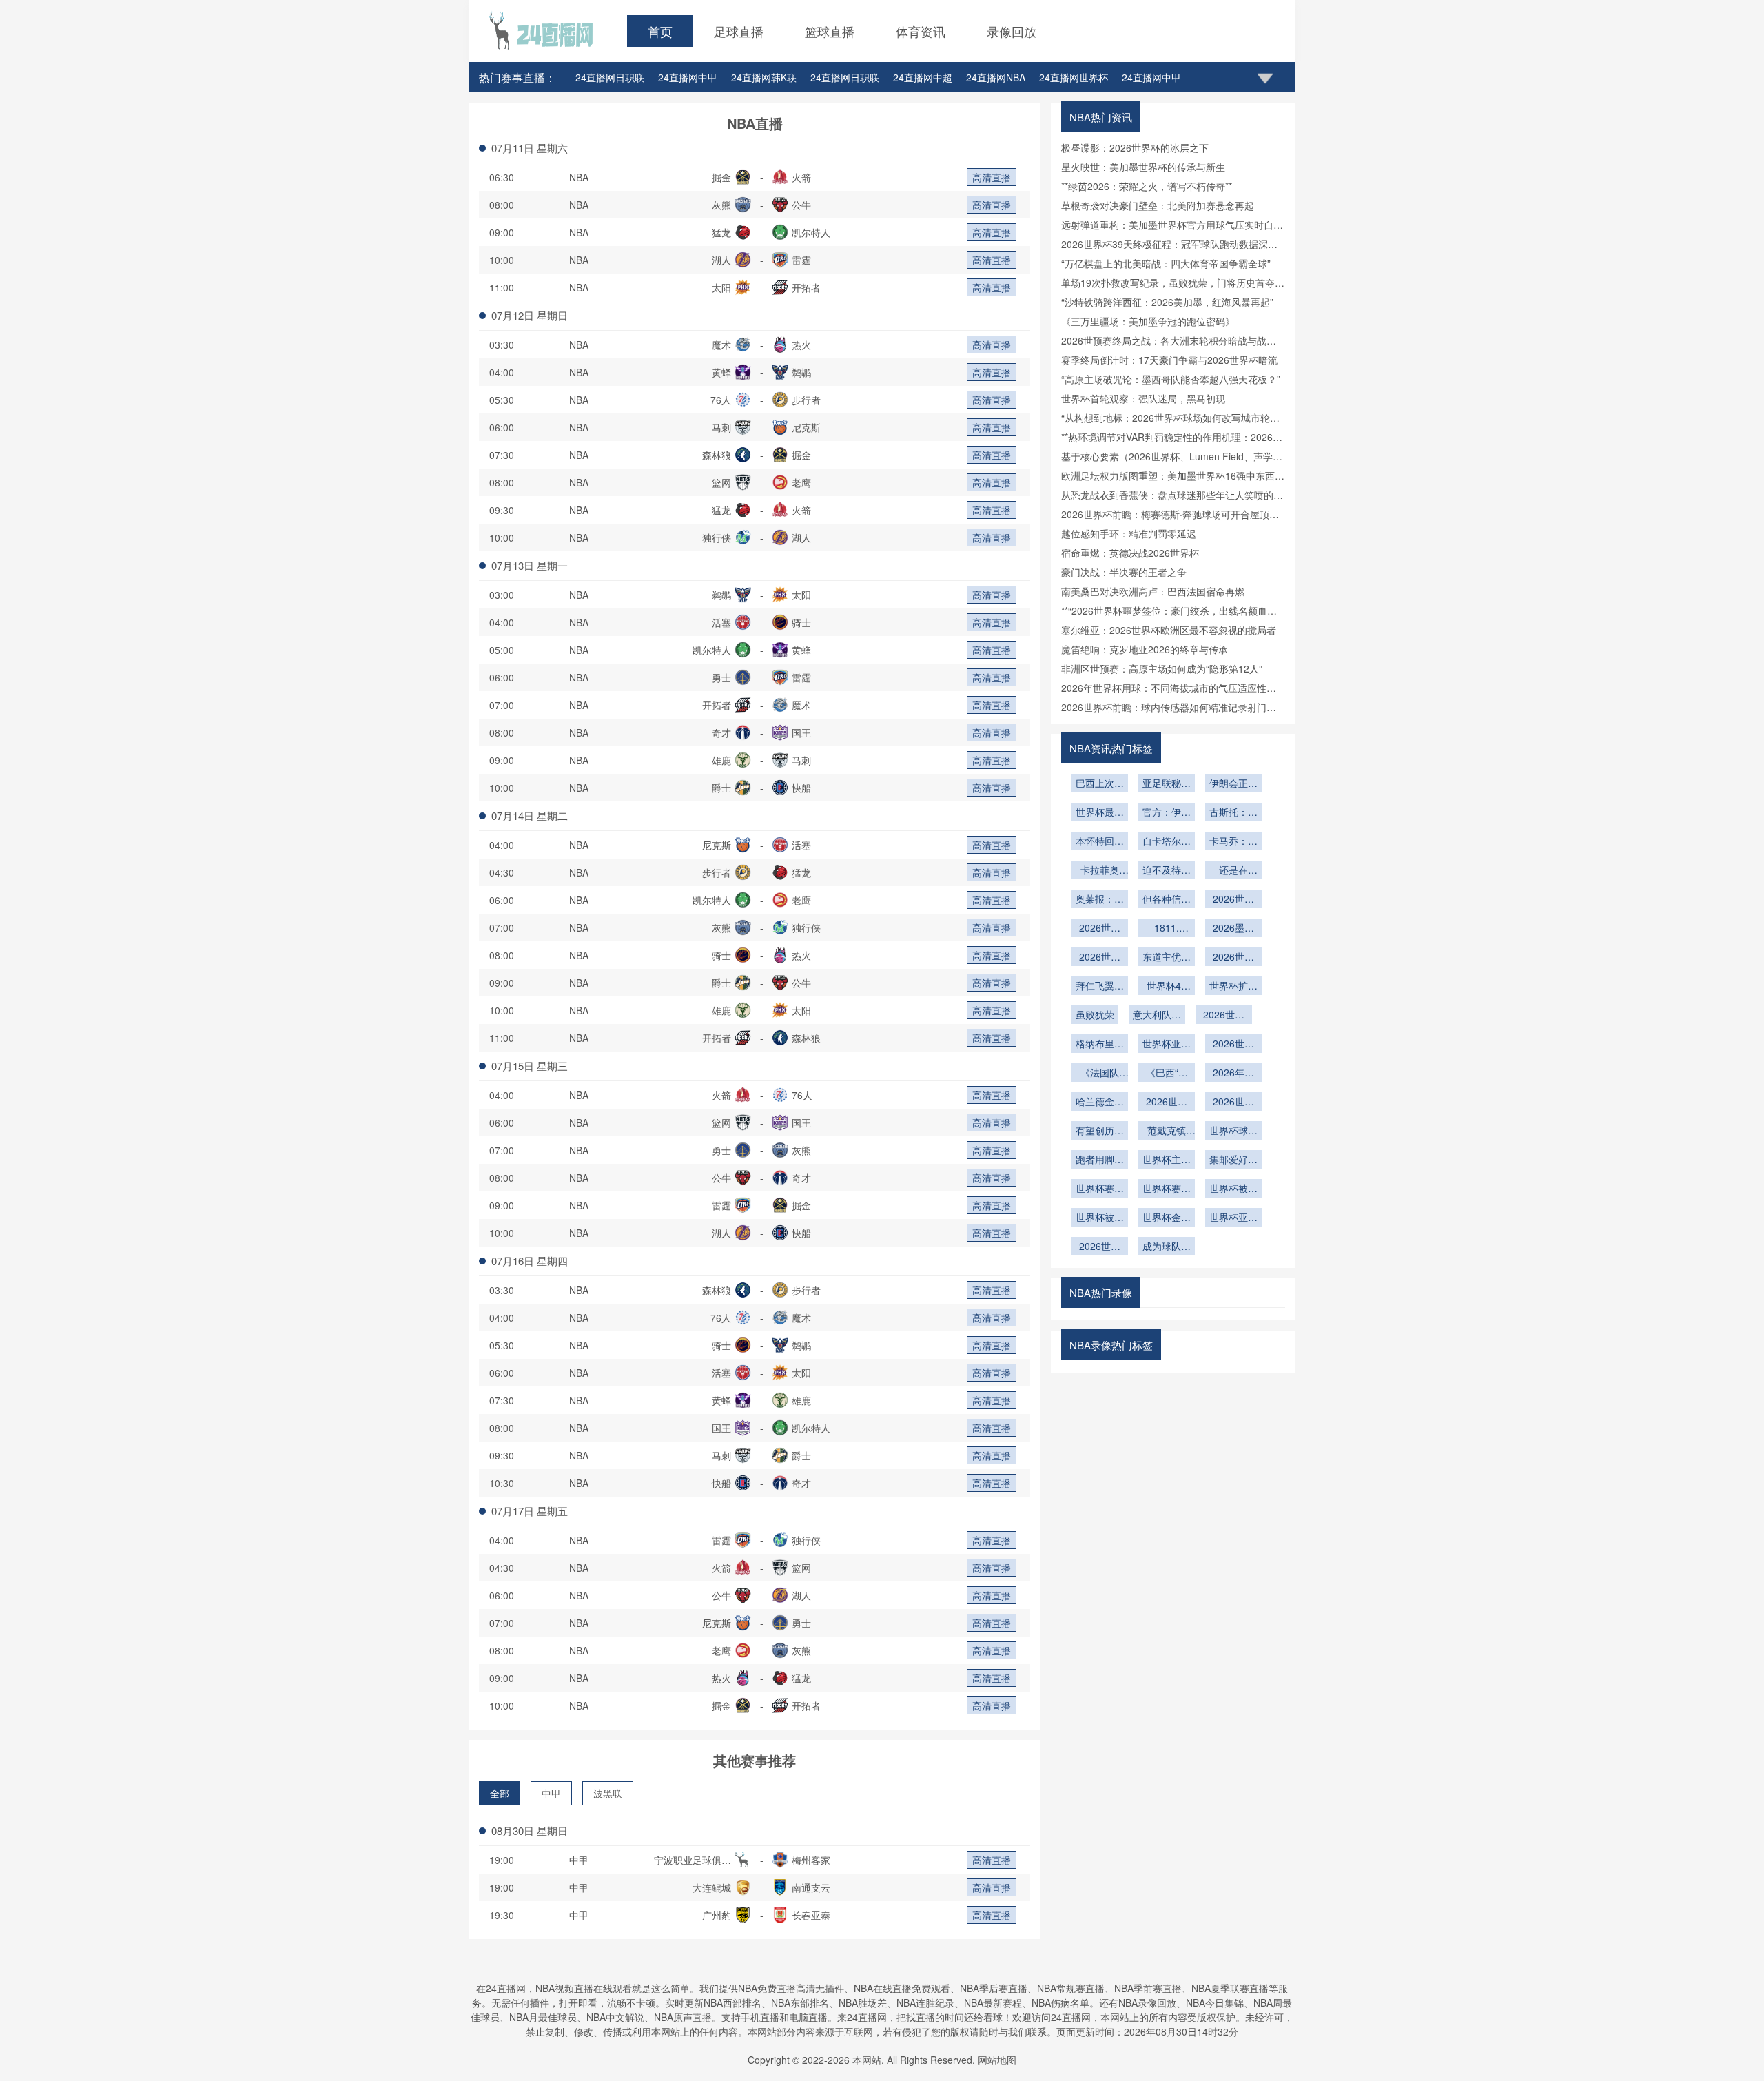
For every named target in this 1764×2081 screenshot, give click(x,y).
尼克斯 (806, 427)
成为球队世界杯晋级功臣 (1167, 1247)
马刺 (721, 427)
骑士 (801, 622)
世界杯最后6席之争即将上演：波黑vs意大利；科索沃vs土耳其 (1100, 813)
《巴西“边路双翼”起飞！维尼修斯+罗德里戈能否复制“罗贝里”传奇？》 (1167, 1074)
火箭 (801, 177)
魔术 (721, 345)
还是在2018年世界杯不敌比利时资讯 (1233, 871)
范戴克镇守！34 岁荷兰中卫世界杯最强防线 (1167, 1131)
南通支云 (811, 1887)
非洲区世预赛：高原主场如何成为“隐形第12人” (1162, 668)
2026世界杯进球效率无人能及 (1167, 1103)
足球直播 (739, 31)
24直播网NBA (996, 77)
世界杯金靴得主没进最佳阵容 (1167, 1218)
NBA (579, 177)
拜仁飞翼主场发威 (1100, 987)
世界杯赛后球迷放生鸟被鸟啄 (1100, 1189)
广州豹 (717, 1915)
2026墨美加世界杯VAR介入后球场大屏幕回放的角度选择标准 (1233, 929)
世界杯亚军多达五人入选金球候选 (1233, 1218)
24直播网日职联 (610, 77)
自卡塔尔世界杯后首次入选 (1167, 842)
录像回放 (1012, 31)
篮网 (721, 482)
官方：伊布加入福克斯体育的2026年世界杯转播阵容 (1167, 813)
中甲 (551, 1793)
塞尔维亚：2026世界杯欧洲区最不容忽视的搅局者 (1169, 630)
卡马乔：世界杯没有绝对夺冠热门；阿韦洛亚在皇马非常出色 (1233, 842)
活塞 (721, 622)
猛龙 (721, 232)
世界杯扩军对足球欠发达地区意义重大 (1233, 987)
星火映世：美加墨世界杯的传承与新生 (1143, 167)
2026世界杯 (1233, 1045)
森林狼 (717, 455)
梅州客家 (811, 1860)
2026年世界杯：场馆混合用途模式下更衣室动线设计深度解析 (1233, 1074)
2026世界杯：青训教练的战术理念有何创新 (1233, 900)
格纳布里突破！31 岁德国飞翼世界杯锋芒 (1100, 1045)
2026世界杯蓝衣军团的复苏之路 (1224, 1016)
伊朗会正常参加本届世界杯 (1233, 784)
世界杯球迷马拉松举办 (1233, 1131)
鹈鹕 (801, 372)
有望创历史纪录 (1100, 1131)
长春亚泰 (811, 1915)
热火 (801, 345)
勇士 (721, 677)
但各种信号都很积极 (1167, 900)
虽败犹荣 (1095, 1014)
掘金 (721, 177)
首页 (660, 31)
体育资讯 (921, 31)
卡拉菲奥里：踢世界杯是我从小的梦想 (1100, 871)
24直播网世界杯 (1074, 77)
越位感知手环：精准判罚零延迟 (1129, 533)
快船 (801, 788)
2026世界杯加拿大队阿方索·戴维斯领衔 (1233, 958)
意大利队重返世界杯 (1157, 1016)
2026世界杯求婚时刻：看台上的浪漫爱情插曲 (1100, 929)
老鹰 (801, 482)
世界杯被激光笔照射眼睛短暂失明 (1233, 1189)
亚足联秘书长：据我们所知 (1167, 784)
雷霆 (801, 260)
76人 (721, 400)
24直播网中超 (923, 77)
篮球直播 (830, 31)
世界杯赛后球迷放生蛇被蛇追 (1167, 1189)
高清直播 (992, 177)
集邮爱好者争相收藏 (1233, 1160)
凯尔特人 (811, 232)
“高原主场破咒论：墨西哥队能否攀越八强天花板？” (1171, 379)
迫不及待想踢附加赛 (1167, 871)
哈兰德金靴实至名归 (1100, 1103)
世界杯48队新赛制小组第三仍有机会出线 (1167, 987)
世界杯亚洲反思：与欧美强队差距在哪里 (1167, 1045)
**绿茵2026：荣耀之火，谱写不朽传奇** (1147, 186)
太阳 (721, 287)
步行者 (806, 400)
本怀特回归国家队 (1100, 842)
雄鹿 (721, 760)
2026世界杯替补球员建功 (1100, 1247)
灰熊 (721, 205)
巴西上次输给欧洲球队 (1100, 784)
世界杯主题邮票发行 (1167, 1160)
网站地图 (997, 2060)
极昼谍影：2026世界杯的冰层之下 (1135, 147)
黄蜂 (721, 372)
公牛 (801, 205)
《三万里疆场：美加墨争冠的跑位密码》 (1148, 321)
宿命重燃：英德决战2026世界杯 (1130, 553)
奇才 (721, 732)
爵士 (721, 788)
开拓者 (806, 287)
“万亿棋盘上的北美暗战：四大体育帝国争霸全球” (1166, 263)
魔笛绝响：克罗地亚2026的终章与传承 (1145, 649)
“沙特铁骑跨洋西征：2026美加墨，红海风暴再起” (1167, 302)
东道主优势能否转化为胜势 (1167, 958)
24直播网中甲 (688, 77)
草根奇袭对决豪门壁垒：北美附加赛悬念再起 (1158, 205)
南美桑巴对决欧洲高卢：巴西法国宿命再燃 (1153, 591)
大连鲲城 (712, 1887)
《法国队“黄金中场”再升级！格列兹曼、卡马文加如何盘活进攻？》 (1100, 1074)
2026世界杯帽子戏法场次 (1233, 1103)
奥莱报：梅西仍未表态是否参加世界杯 (1100, 900)
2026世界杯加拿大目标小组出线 (1100, 958)
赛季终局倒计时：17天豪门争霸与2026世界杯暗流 (1169, 360)
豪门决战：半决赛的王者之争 (1124, 572)
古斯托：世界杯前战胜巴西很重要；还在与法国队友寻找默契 (1233, 813)
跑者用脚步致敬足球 (1100, 1160)
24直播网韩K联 (764, 77)
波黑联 (608, 1793)
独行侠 (717, 537)
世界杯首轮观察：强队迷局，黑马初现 (1143, 398)
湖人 (721, 260)
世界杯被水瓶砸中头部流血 (1100, 1218)
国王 (801, 732)
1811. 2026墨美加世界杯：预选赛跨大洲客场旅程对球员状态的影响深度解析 (1167, 929)
